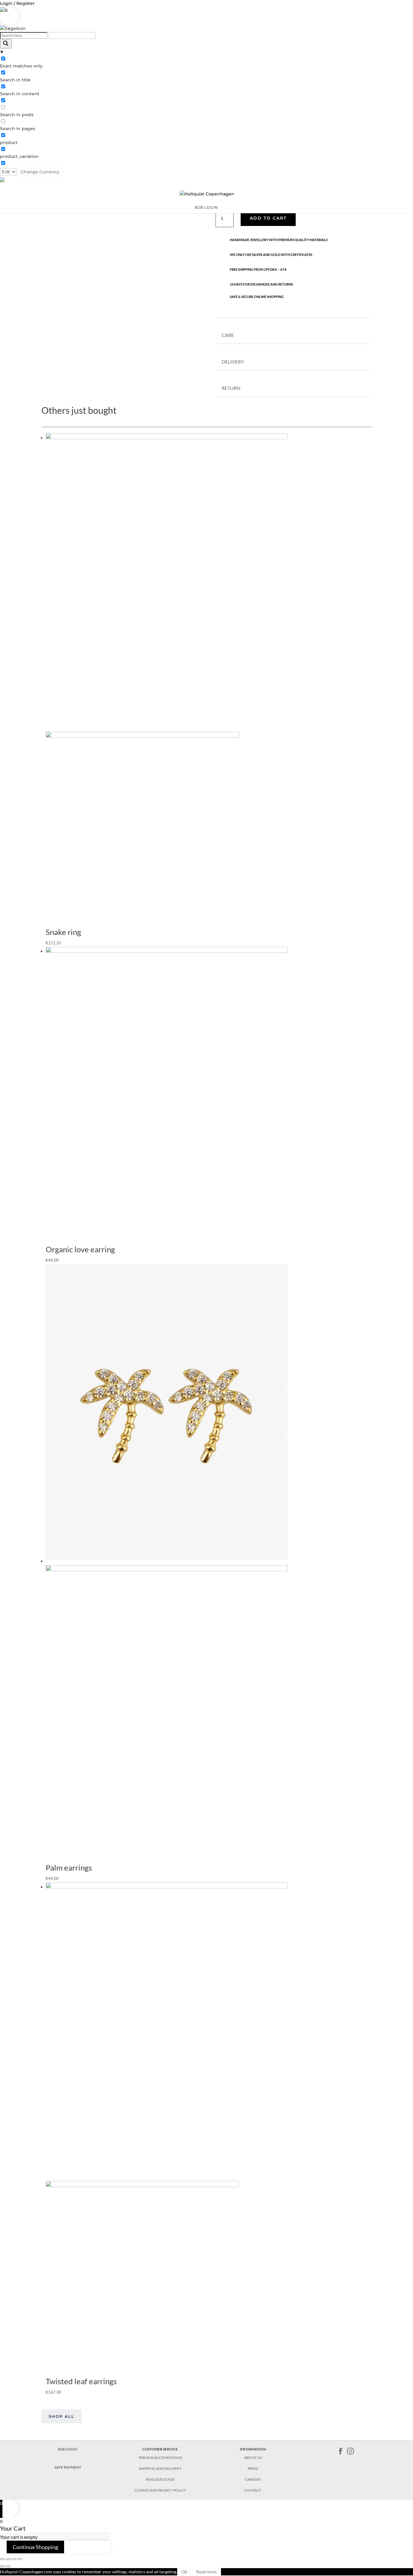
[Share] (8, 2559)
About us (253, 2458)
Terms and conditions (160, 2458)
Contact (253, 2490)
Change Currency (40, 172)
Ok (184, 2572)
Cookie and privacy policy (160, 2490)
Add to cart (268, 218)
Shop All (62, 2416)
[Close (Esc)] (2, 2559)
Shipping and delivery (160, 2468)
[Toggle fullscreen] (14, 2559)
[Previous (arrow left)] (2, 2566)
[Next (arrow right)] (8, 2566)
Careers (253, 2479)
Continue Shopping (35, 2547)
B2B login (206, 208)
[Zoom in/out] (20, 2559)
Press (253, 2468)
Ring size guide (160, 2479)
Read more (206, 2572)
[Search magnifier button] (6, 44)
